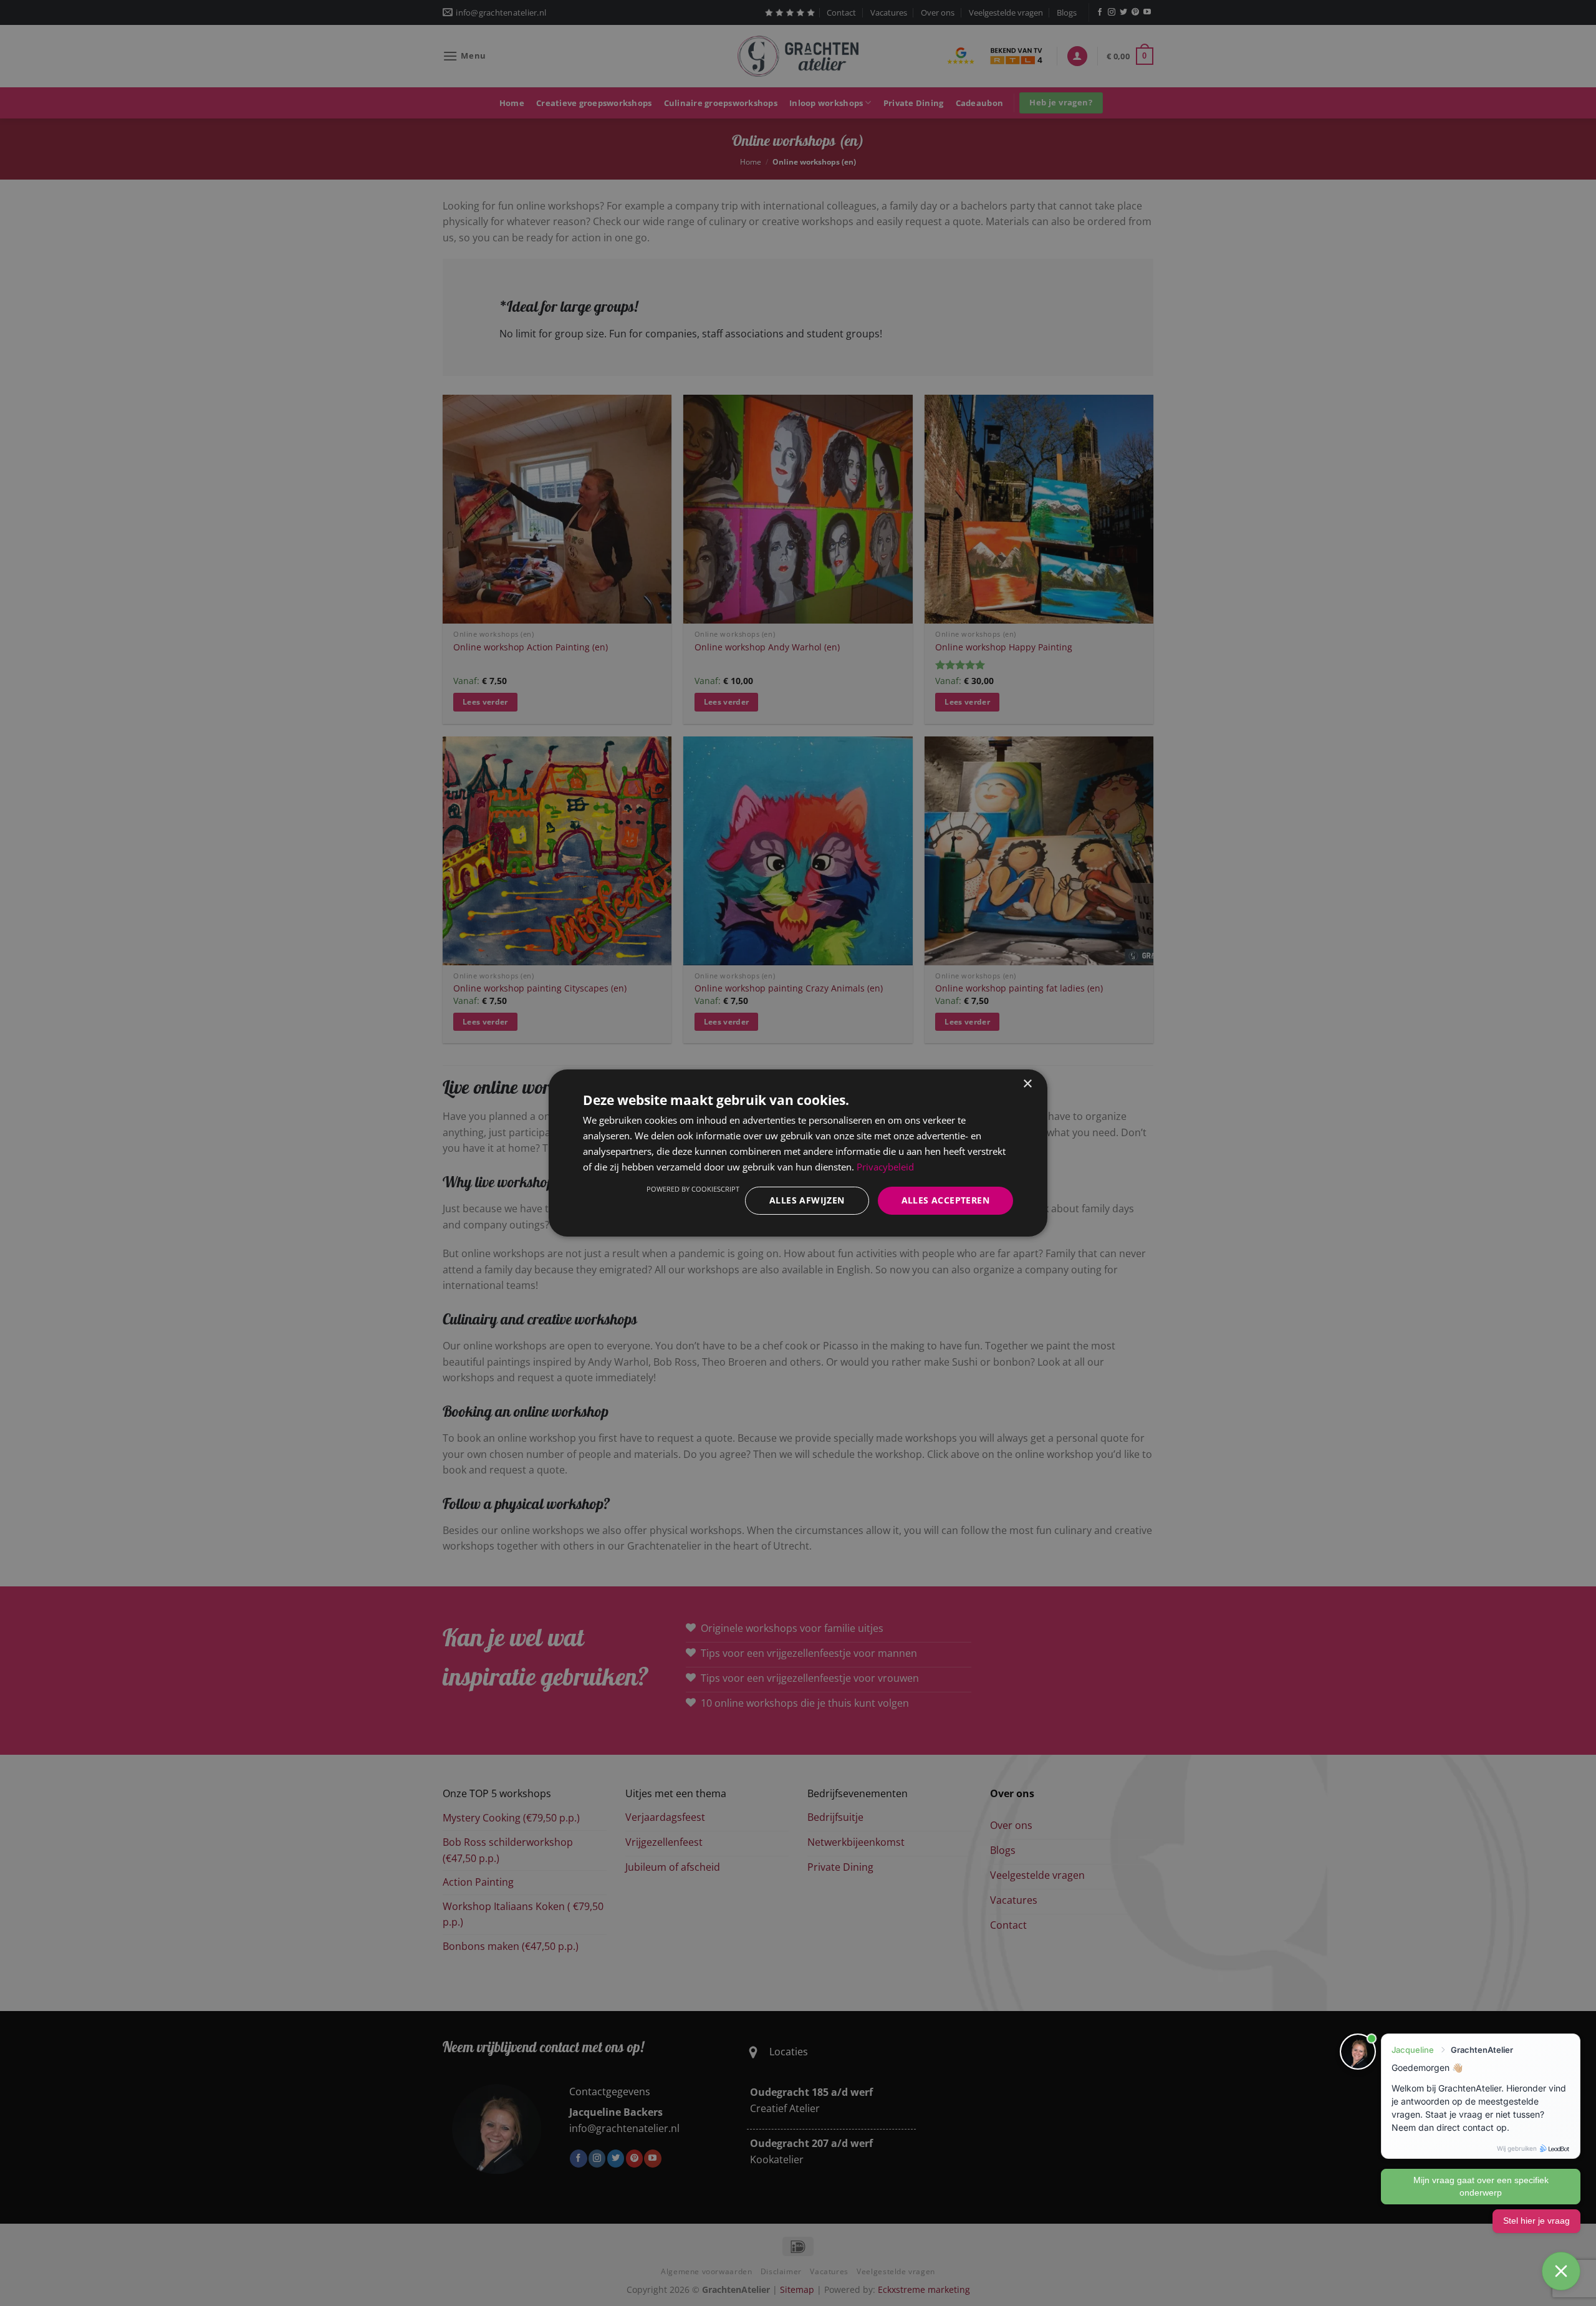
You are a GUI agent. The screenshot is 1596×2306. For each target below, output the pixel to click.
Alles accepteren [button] (945, 1200)
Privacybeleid (885, 1167)
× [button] (1027, 1084)
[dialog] (798, 1153)
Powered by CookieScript (693, 1189)
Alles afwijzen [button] (807, 1200)
